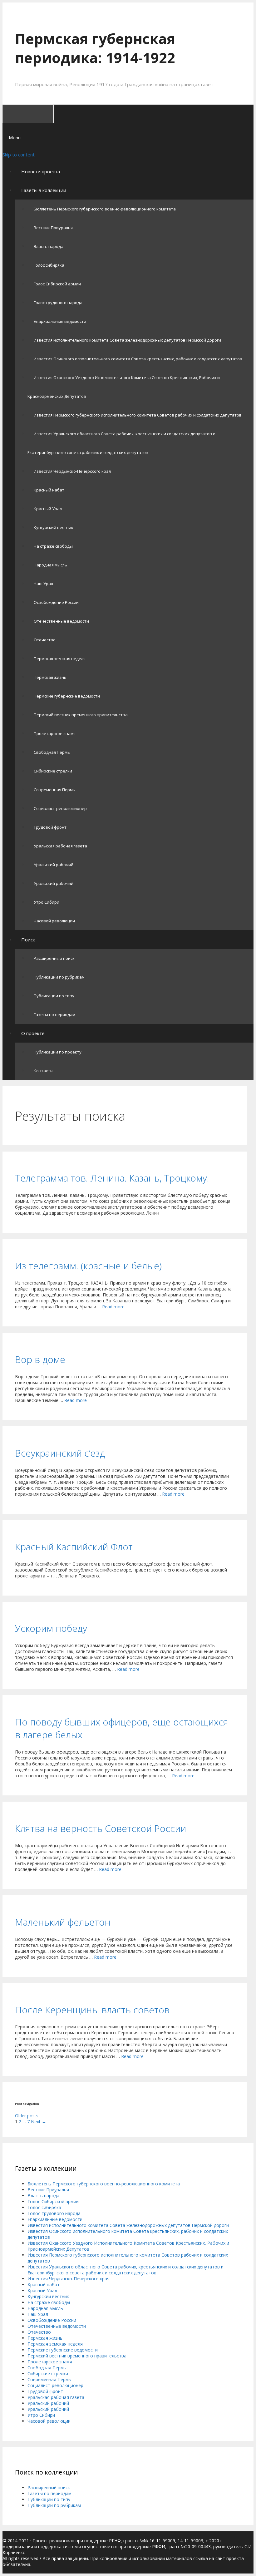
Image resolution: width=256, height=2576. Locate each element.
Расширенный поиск (54, 958)
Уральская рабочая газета (60, 846)
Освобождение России (56, 602)
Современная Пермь (54, 790)
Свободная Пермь (52, 752)
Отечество (45, 640)
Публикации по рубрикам (59, 977)
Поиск (28, 940)
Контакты (44, 1071)
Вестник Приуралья (53, 228)
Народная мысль (50, 565)
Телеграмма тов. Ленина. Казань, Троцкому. (112, 1178)
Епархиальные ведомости (60, 321)
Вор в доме (40, 1359)
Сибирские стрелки (53, 771)
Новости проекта (41, 171)
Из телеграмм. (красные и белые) (88, 1266)
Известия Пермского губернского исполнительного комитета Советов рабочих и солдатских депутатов (138, 415)
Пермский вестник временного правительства (81, 715)
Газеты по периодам (54, 1014)
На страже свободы (53, 546)
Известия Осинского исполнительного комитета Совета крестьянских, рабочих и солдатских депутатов (138, 359)
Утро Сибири (47, 902)
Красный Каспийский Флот (74, 1547)
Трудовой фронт (50, 827)
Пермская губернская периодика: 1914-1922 (95, 48)
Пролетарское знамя (55, 733)
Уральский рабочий (54, 865)
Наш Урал (43, 584)
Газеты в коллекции (44, 190)
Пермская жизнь (50, 677)
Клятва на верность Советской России (101, 1828)
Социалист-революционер (60, 808)
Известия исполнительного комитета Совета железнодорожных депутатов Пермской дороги (127, 340)
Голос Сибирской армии (57, 284)
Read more (113, 1307)
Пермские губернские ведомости (67, 696)
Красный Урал (48, 509)
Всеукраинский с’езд (60, 1453)
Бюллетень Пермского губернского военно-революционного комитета (105, 209)
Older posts (27, 2116)
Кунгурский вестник (54, 527)
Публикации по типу (54, 996)
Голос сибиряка (49, 265)
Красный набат (49, 490)
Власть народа (49, 246)
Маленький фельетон (63, 1922)
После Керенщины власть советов (92, 2010)
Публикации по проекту (58, 1052)
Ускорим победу (51, 1628)
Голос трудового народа (58, 303)
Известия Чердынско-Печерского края (72, 471)
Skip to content (19, 155)
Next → (39, 2122)
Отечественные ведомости (61, 621)
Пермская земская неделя (60, 659)
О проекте (33, 1033)
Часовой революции (54, 921)
